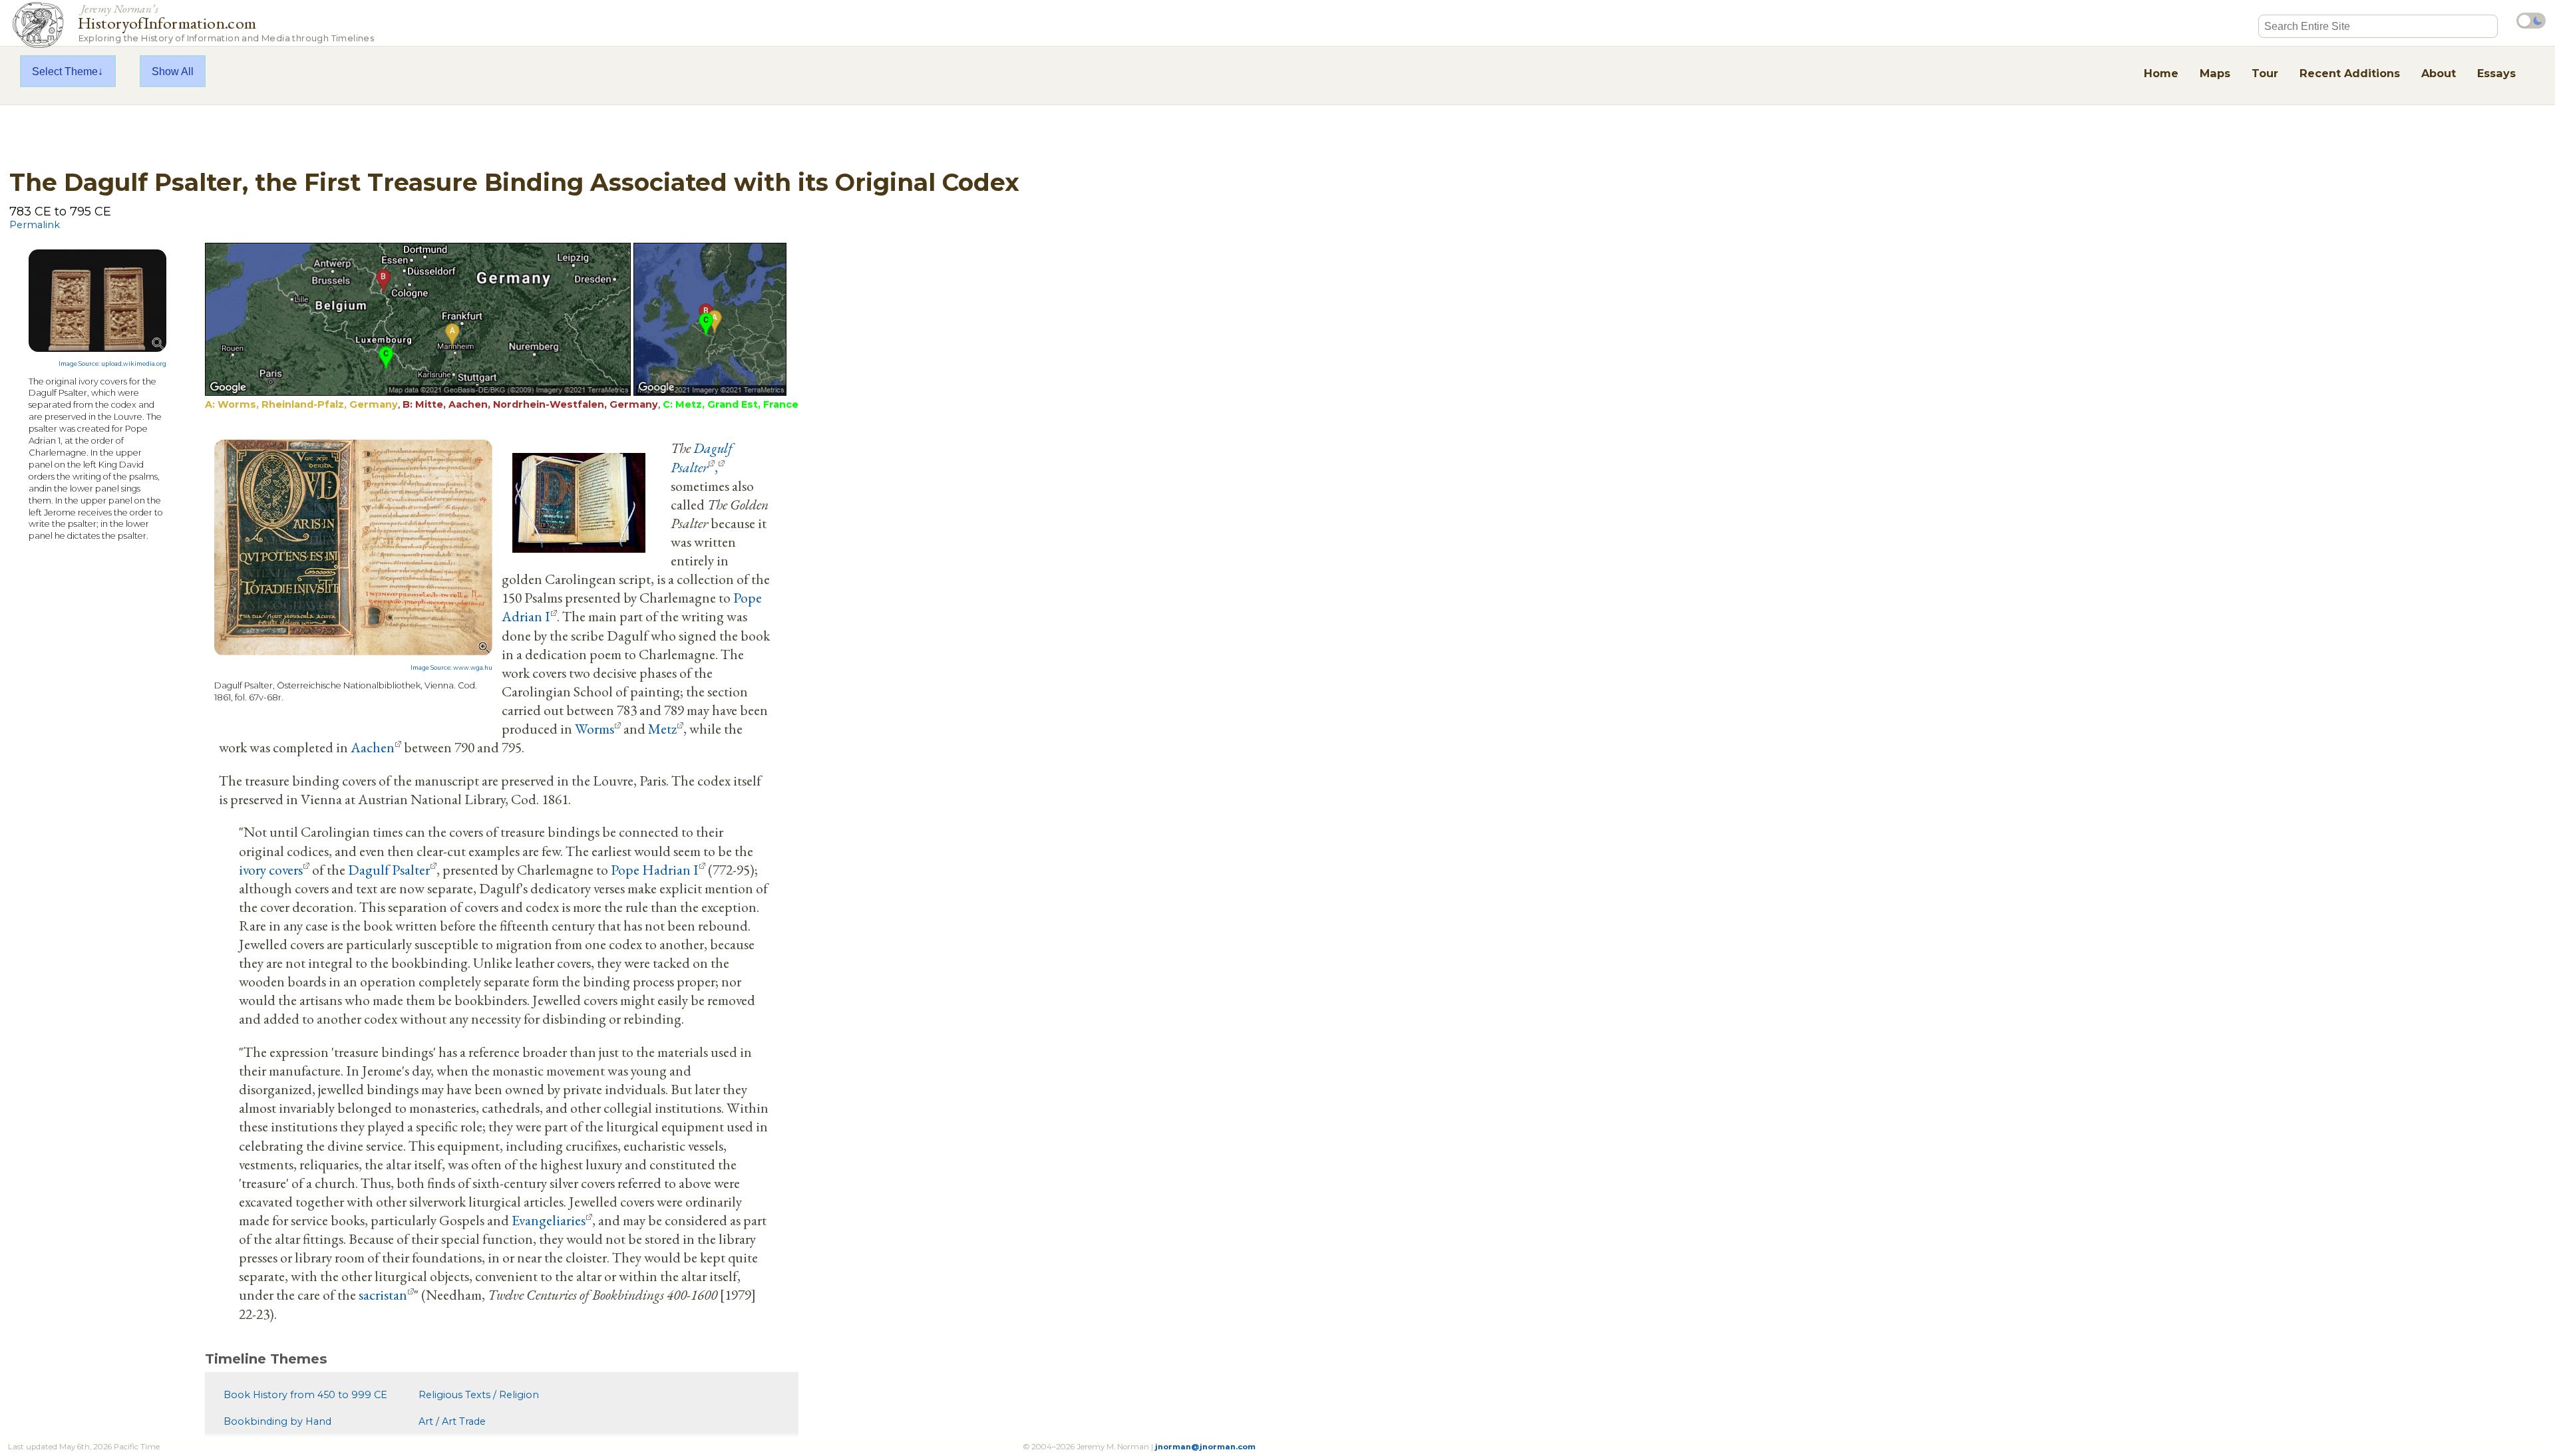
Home (2161, 73)
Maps (2215, 73)
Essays (2496, 73)
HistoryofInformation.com (226, 22)
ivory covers (271, 869)
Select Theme (65, 71)
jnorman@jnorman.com (1205, 1447)
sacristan (383, 1294)
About (2439, 73)
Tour (2265, 73)
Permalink (35, 225)
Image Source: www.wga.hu (451, 668)
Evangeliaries (549, 1220)
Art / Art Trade (452, 1421)
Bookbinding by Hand (277, 1421)
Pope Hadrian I (655, 869)
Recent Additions (2350, 73)
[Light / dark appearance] (2531, 21)
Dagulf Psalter (702, 457)
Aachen (373, 747)
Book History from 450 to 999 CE (305, 1395)
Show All (173, 71)
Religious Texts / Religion (479, 1395)
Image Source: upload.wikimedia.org (112, 364)
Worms (595, 728)
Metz (662, 728)
